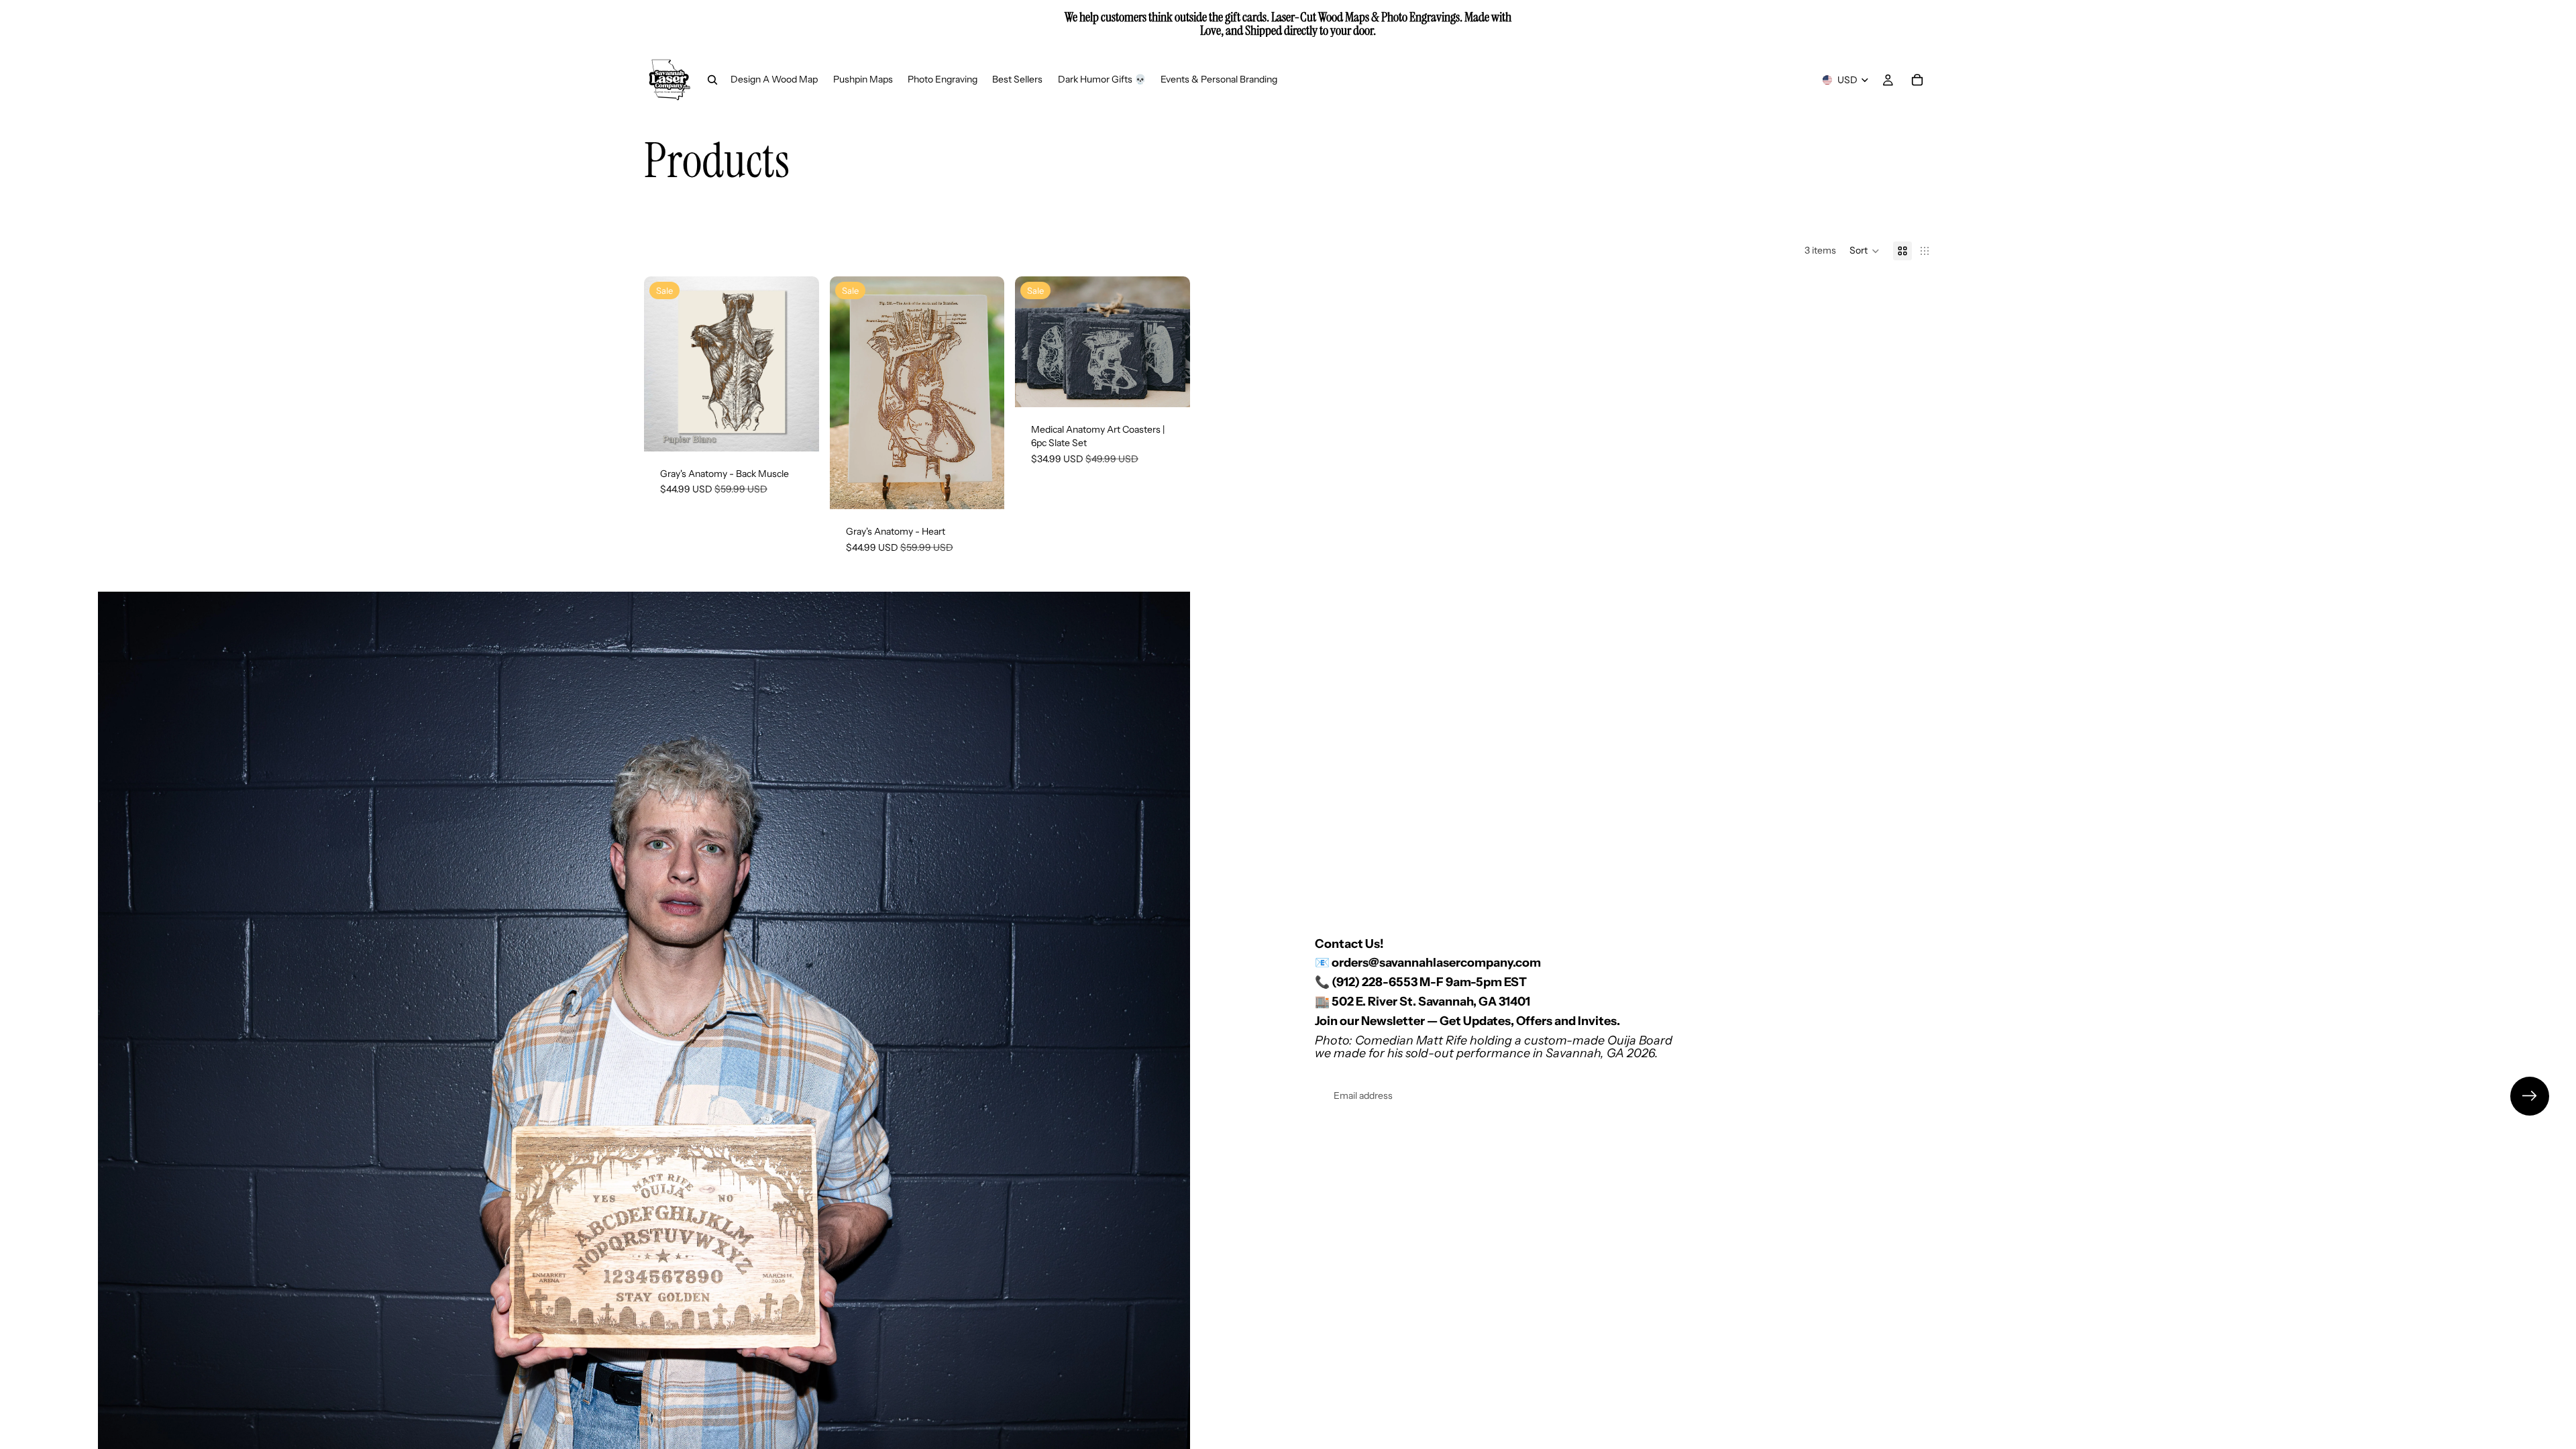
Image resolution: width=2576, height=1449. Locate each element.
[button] (1865, 251)
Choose (810, 430)
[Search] (712, 80)
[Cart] (1917, 80)
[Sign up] (2530, 1096)
